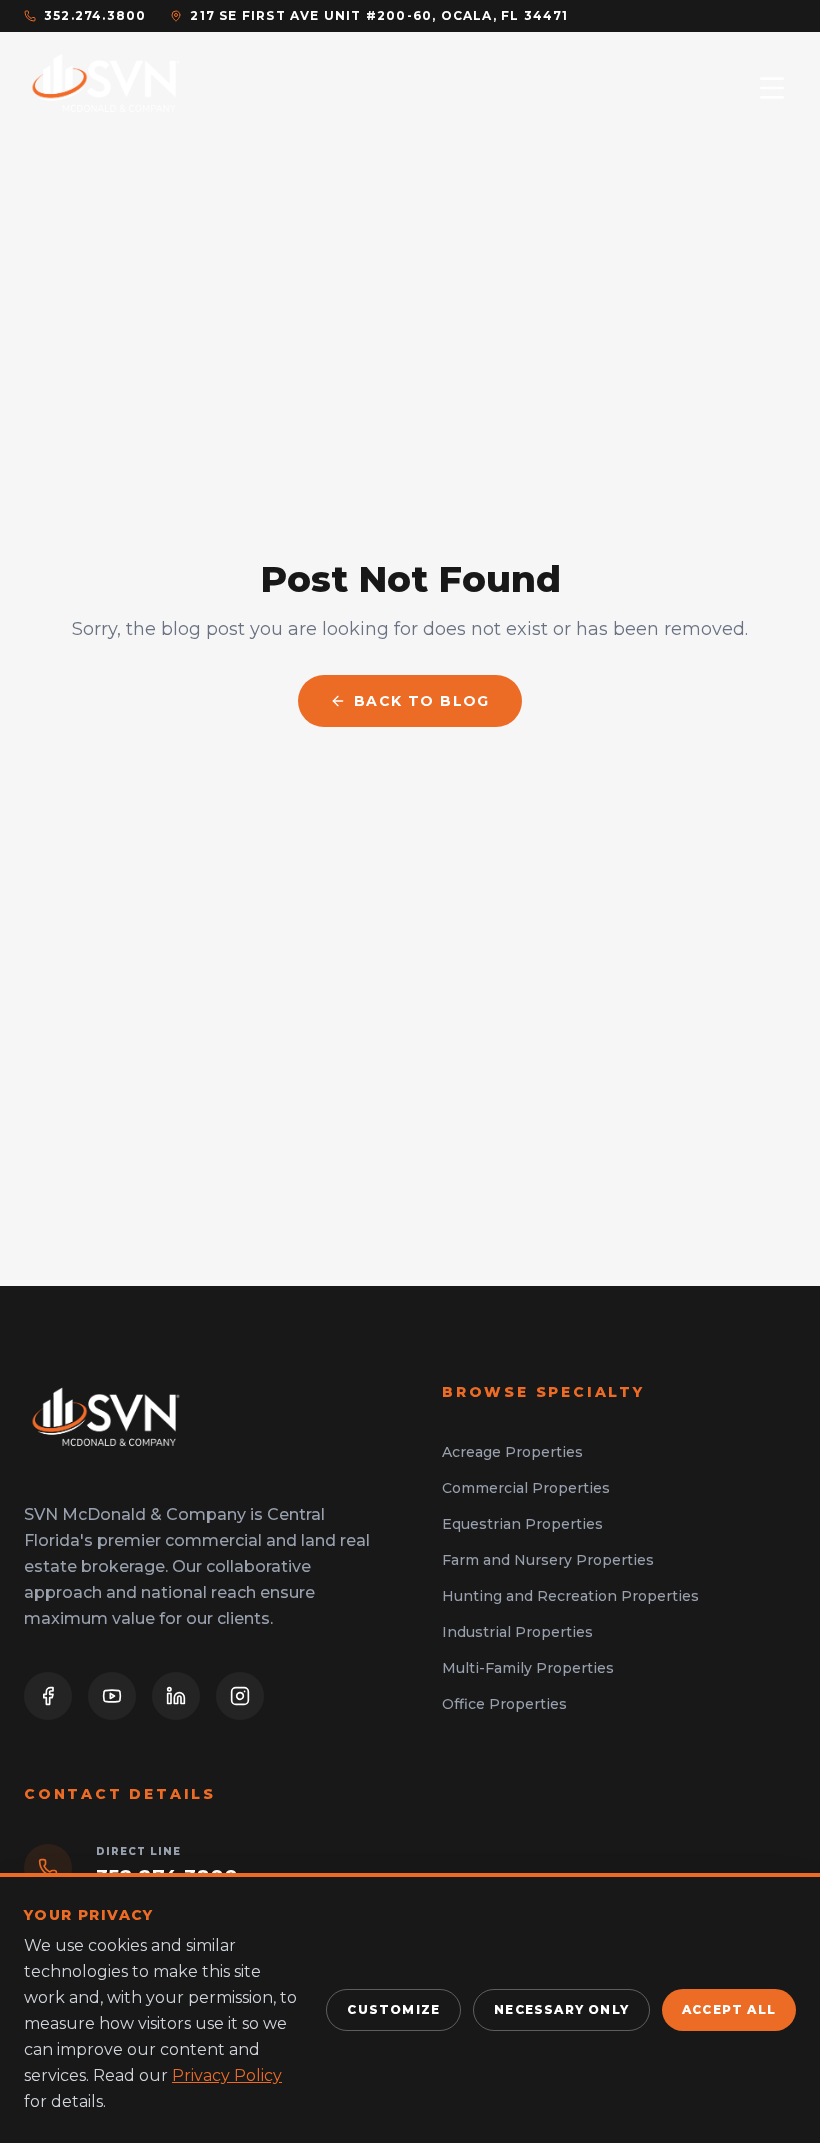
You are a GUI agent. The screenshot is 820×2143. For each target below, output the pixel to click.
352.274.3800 (95, 15)
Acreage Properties (512, 1452)
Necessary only (561, 2009)
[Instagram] (240, 1696)
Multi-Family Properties (528, 1668)
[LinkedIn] (176, 1696)
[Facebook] (48, 1696)
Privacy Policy (227, 2075)
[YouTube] (112, 1696)
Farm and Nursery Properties (548, 1560)
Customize (393, 2009)
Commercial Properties (526, 1488)
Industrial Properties (517, 1632)
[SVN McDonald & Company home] (106, 88)
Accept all (729, 2009)
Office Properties (504, 1704)
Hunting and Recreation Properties (570, 1596)
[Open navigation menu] (772, 88)
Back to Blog (422, 701)
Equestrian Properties (522, 1524)
